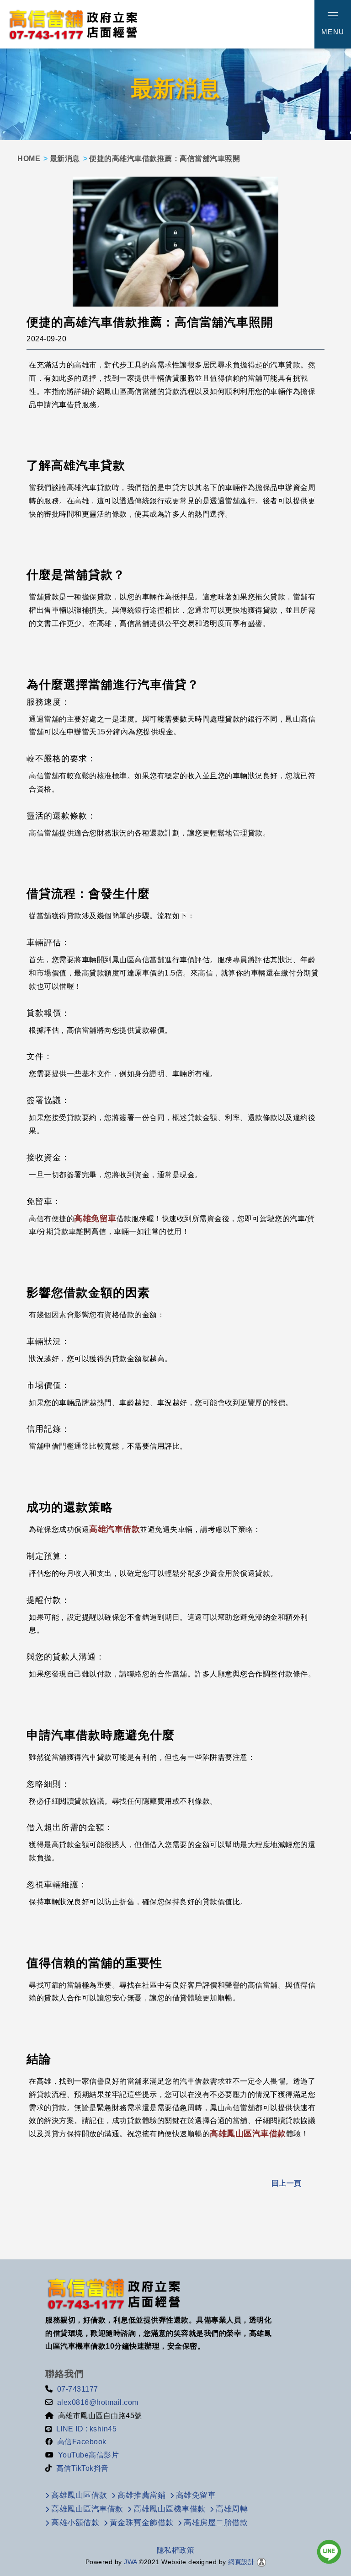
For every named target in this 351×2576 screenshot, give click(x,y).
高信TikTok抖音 (82, 2468)
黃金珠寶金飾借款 (142, 2523)
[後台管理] (261, 2562)
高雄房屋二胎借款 (216, 2523)
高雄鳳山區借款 (79, 2495)
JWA (130, 2562)
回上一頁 (287, 2183)
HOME (29, 159)
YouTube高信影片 (89, 2455)
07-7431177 (78, 2389)
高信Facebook (82, 2442)
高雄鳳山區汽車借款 (248, 2134)
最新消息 (65, 159)
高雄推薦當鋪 (141, 2495)
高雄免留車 (95, 1218)
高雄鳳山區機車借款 (170, 2509)
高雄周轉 (232, 2509)
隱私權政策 (176, 2550)
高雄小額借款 (75, 2523)
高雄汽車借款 (114, 1529)
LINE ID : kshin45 (87, 2429)
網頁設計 (241, 2562)
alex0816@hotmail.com (98, 2402)
